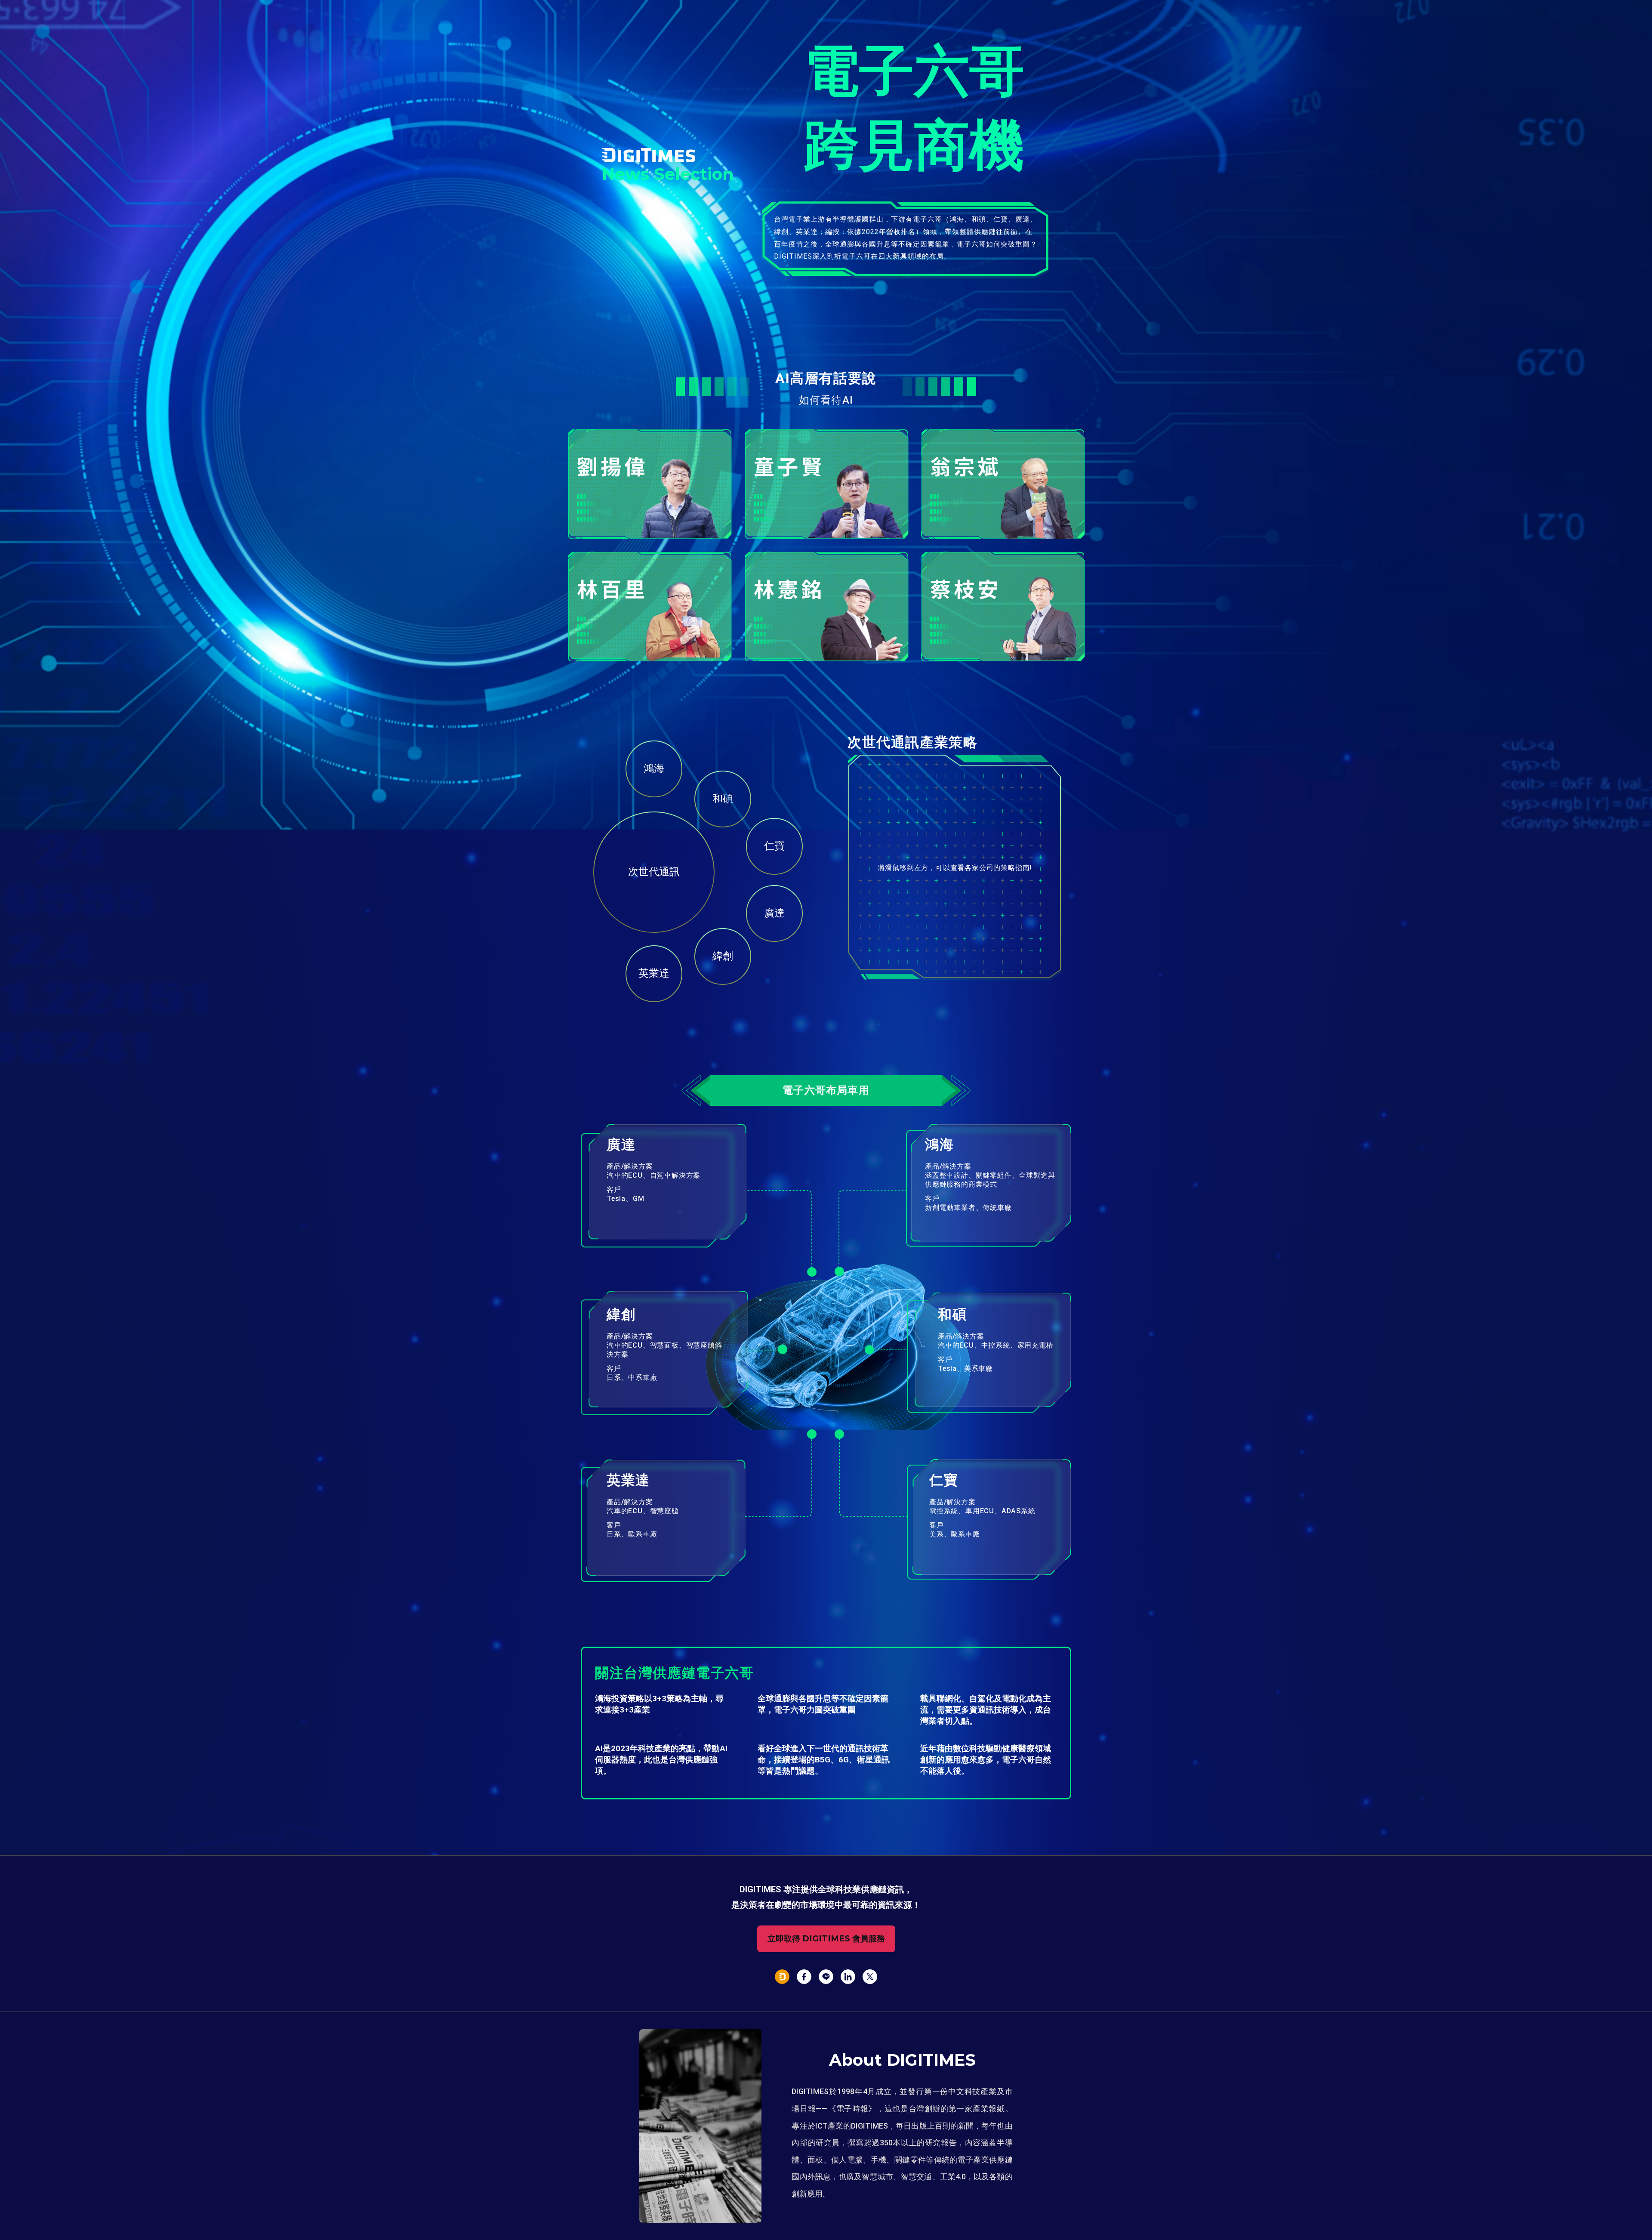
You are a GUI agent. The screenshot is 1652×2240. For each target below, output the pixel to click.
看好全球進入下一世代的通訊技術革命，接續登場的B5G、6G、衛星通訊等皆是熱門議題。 (824, 1760)
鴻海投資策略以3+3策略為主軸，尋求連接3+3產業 (659, 1704)
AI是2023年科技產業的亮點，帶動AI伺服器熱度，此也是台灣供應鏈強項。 (661, 1760)
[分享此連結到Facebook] (804, 1978)
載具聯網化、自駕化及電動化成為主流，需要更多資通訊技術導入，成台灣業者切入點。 (986, 1710)
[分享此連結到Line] (826, 1978)
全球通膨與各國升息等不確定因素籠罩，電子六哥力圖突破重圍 (823, 1704)
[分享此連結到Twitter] (870, 1978)
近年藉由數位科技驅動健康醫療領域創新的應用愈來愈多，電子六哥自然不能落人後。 (986, 1760)
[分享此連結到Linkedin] (848, 1978)
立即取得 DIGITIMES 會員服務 (826, 1939)
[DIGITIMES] (782, 1978)
